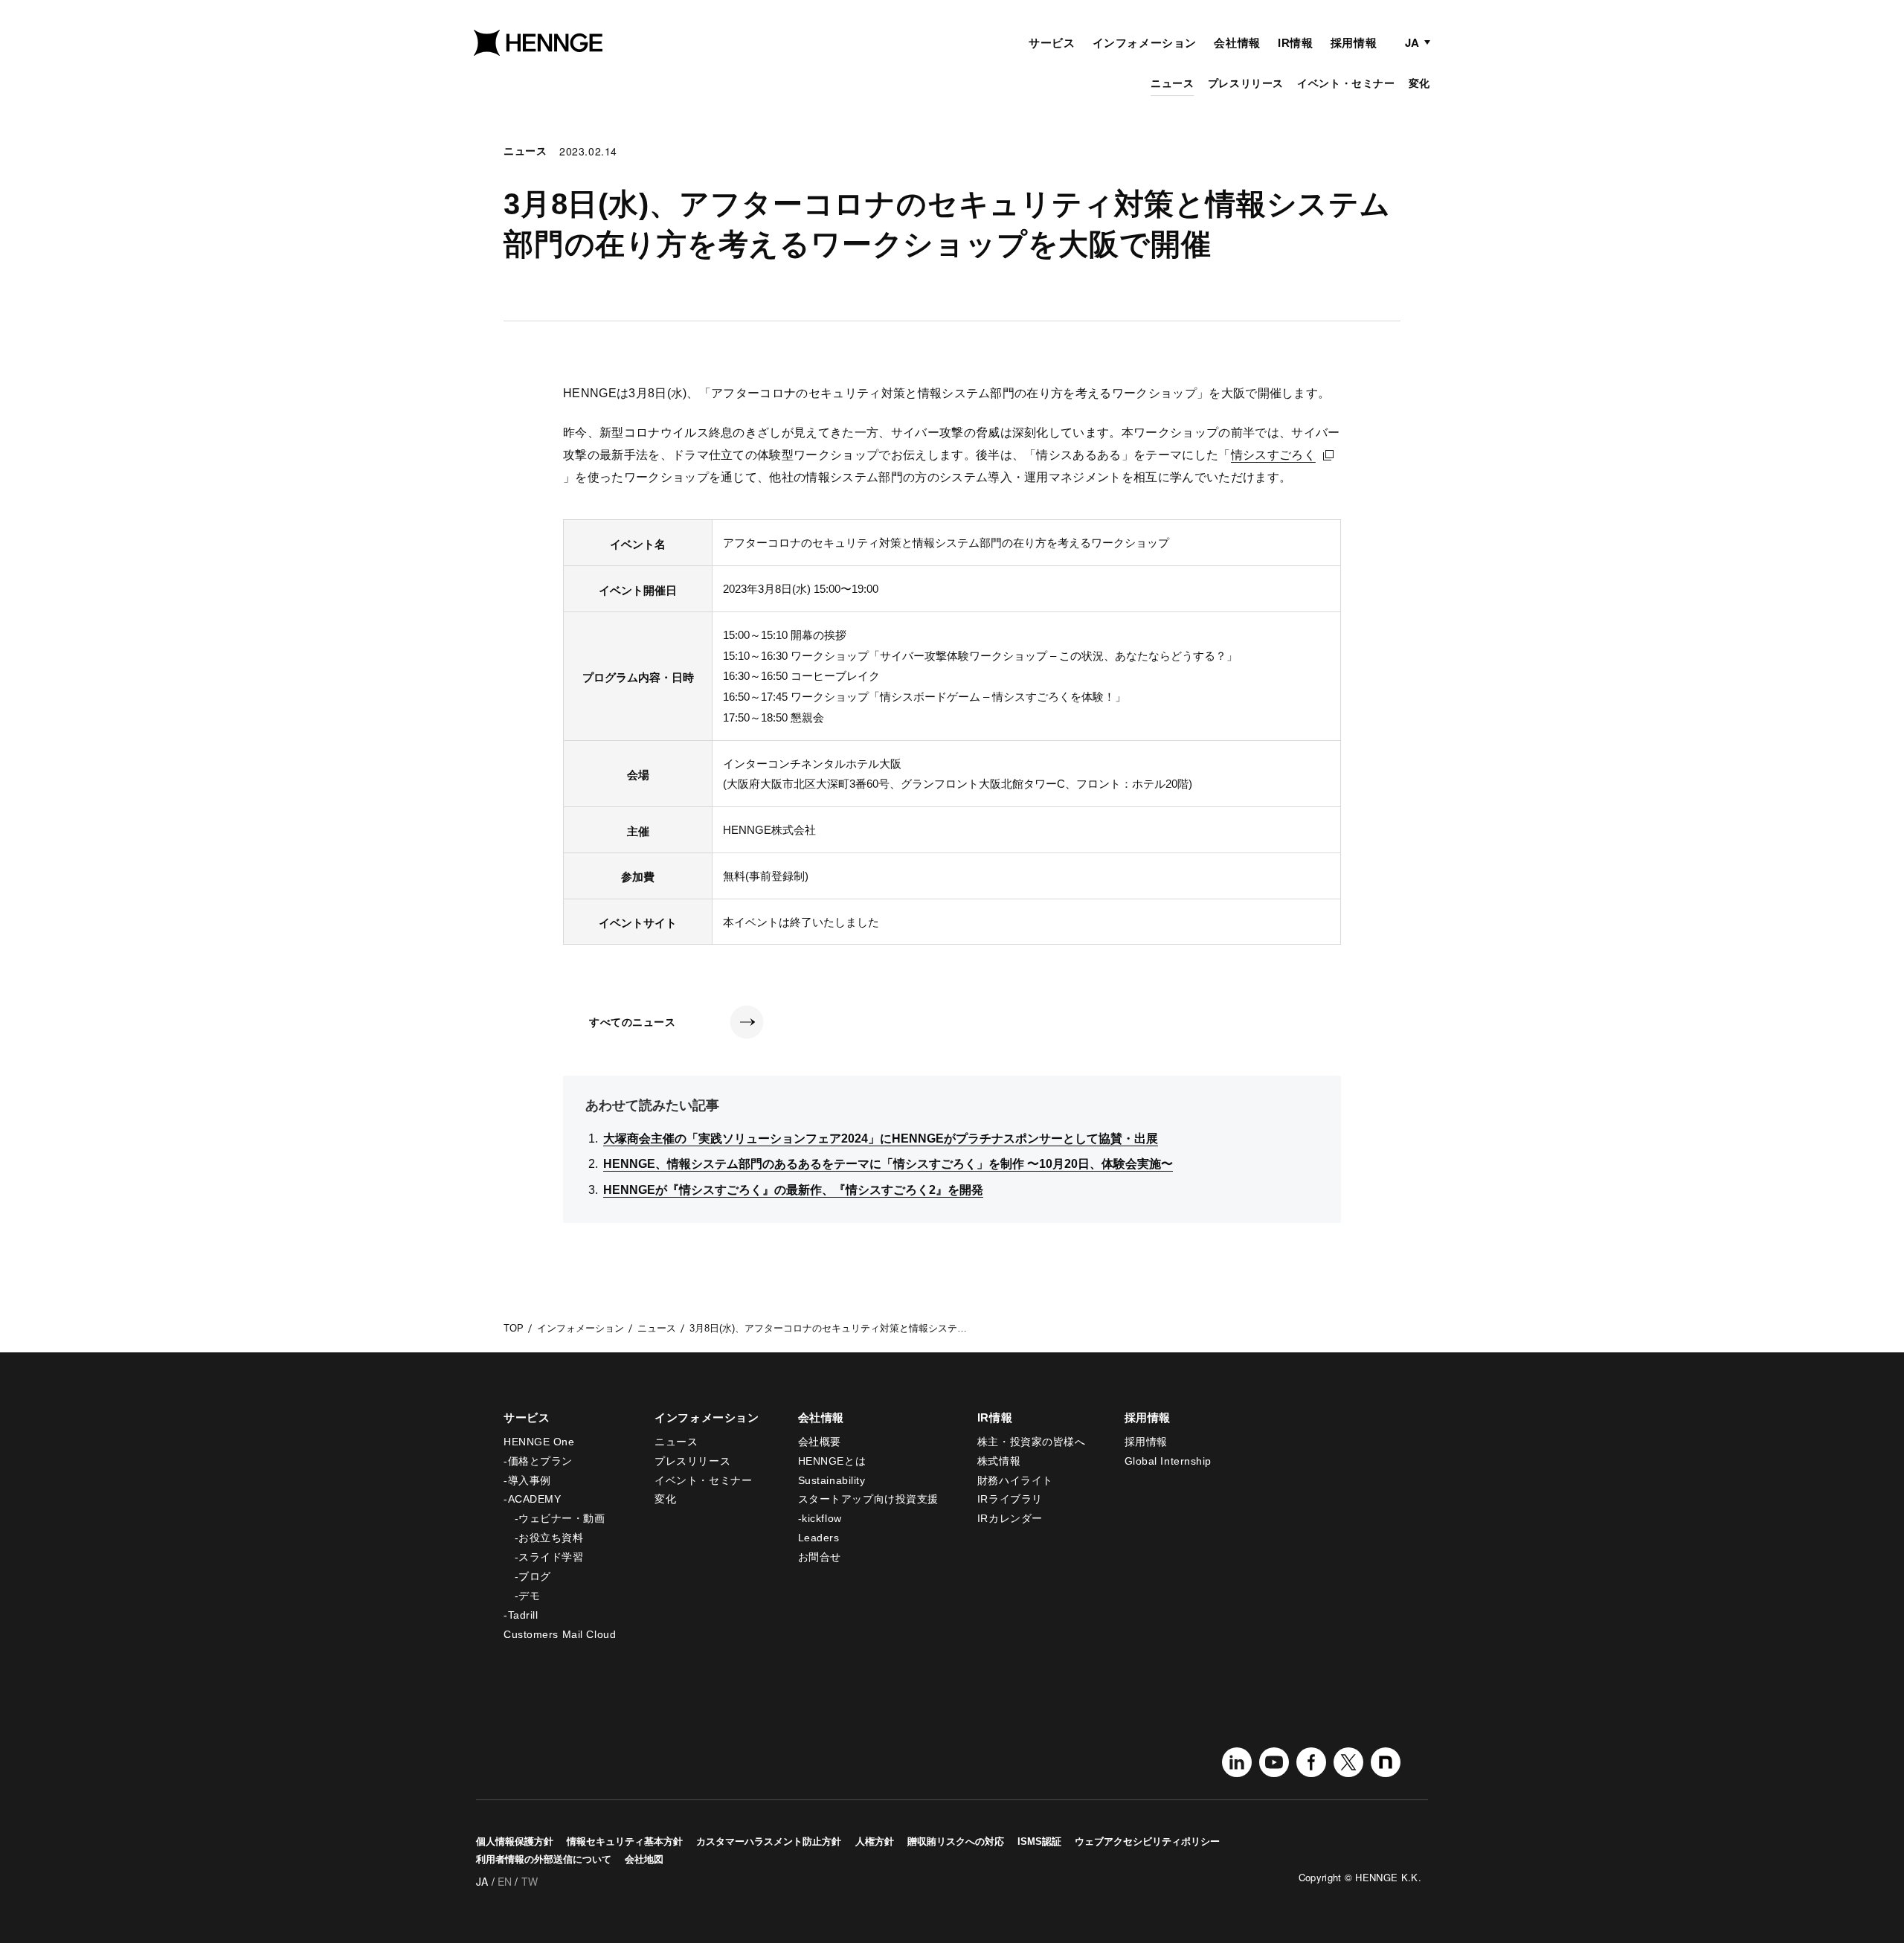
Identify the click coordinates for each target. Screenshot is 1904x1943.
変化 (1419, 83)
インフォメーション (1145, 43)
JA (1412, 42)
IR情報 (1295, 43)
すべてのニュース (632, 1022)
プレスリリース (1246, 83)
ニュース (1172, 83)
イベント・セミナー (1346, 83)
